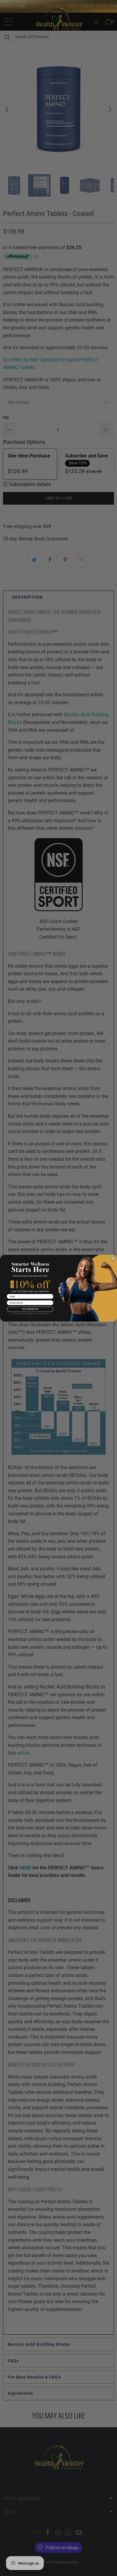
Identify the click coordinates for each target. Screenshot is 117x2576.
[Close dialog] (113, 1259)
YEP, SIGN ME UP (30, 1309)
